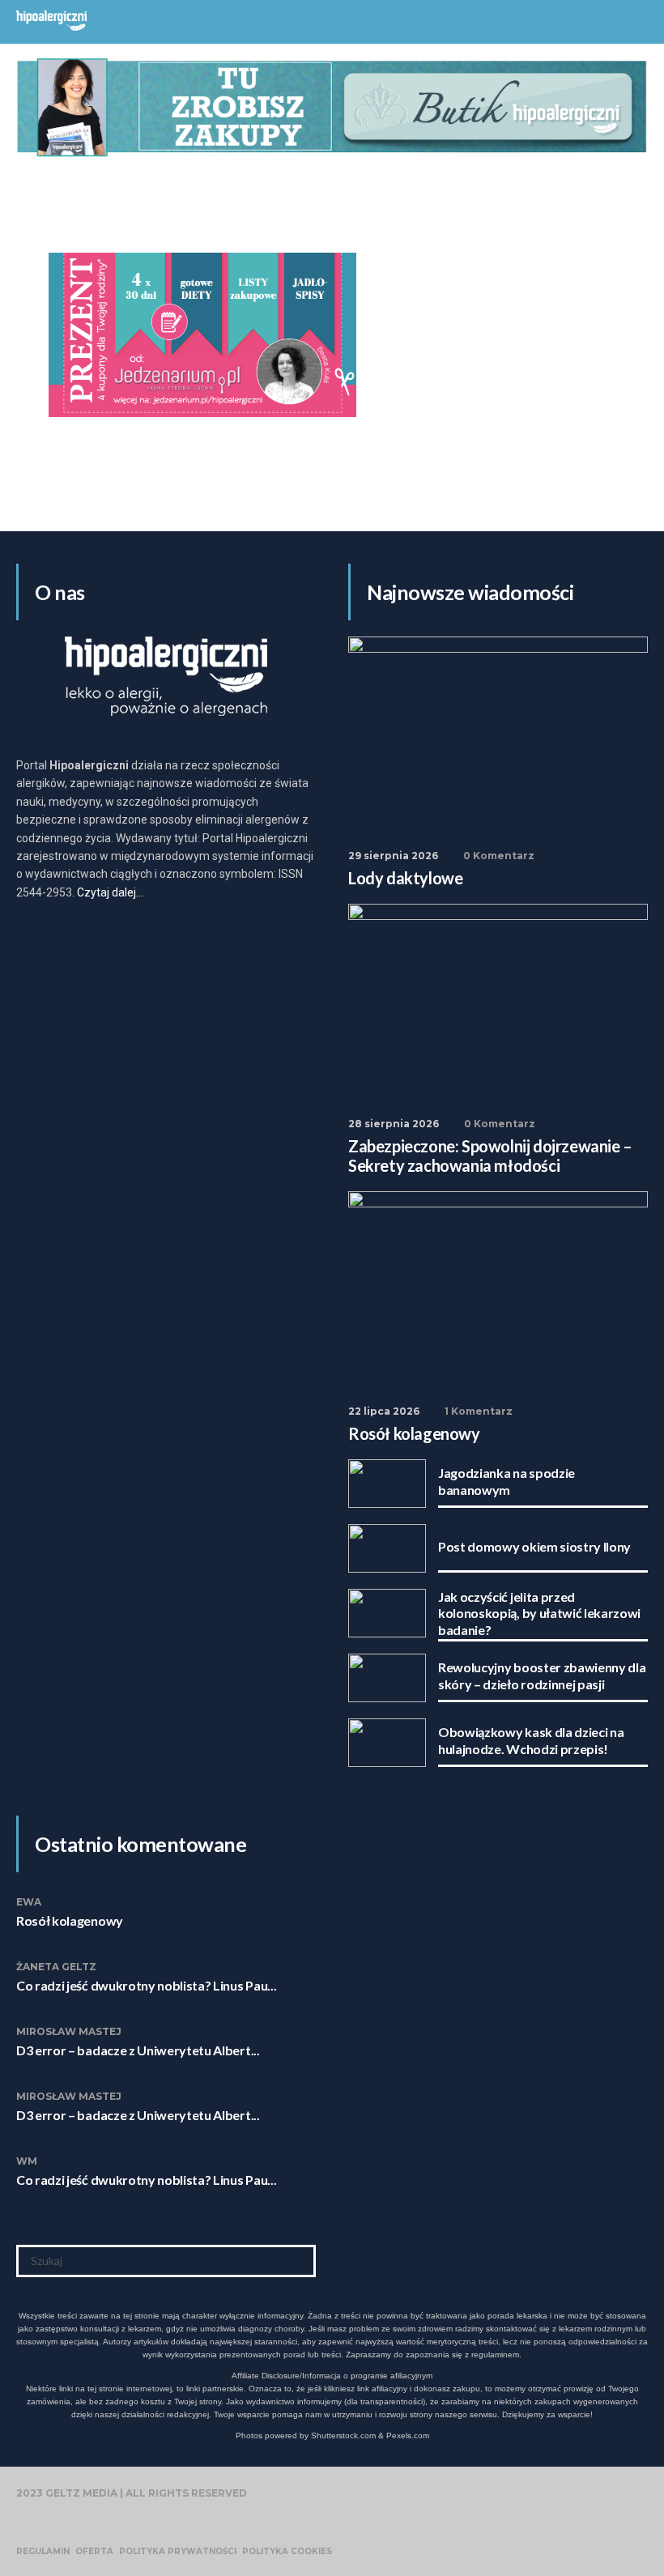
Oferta (94, 2552)
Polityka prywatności (178, 2552)
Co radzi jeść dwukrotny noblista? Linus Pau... (146, 1985)
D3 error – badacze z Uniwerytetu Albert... (138, 2050)
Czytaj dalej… (110, 892)
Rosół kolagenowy (70, 1920)
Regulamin (43, 2552)
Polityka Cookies (287, 2552)
